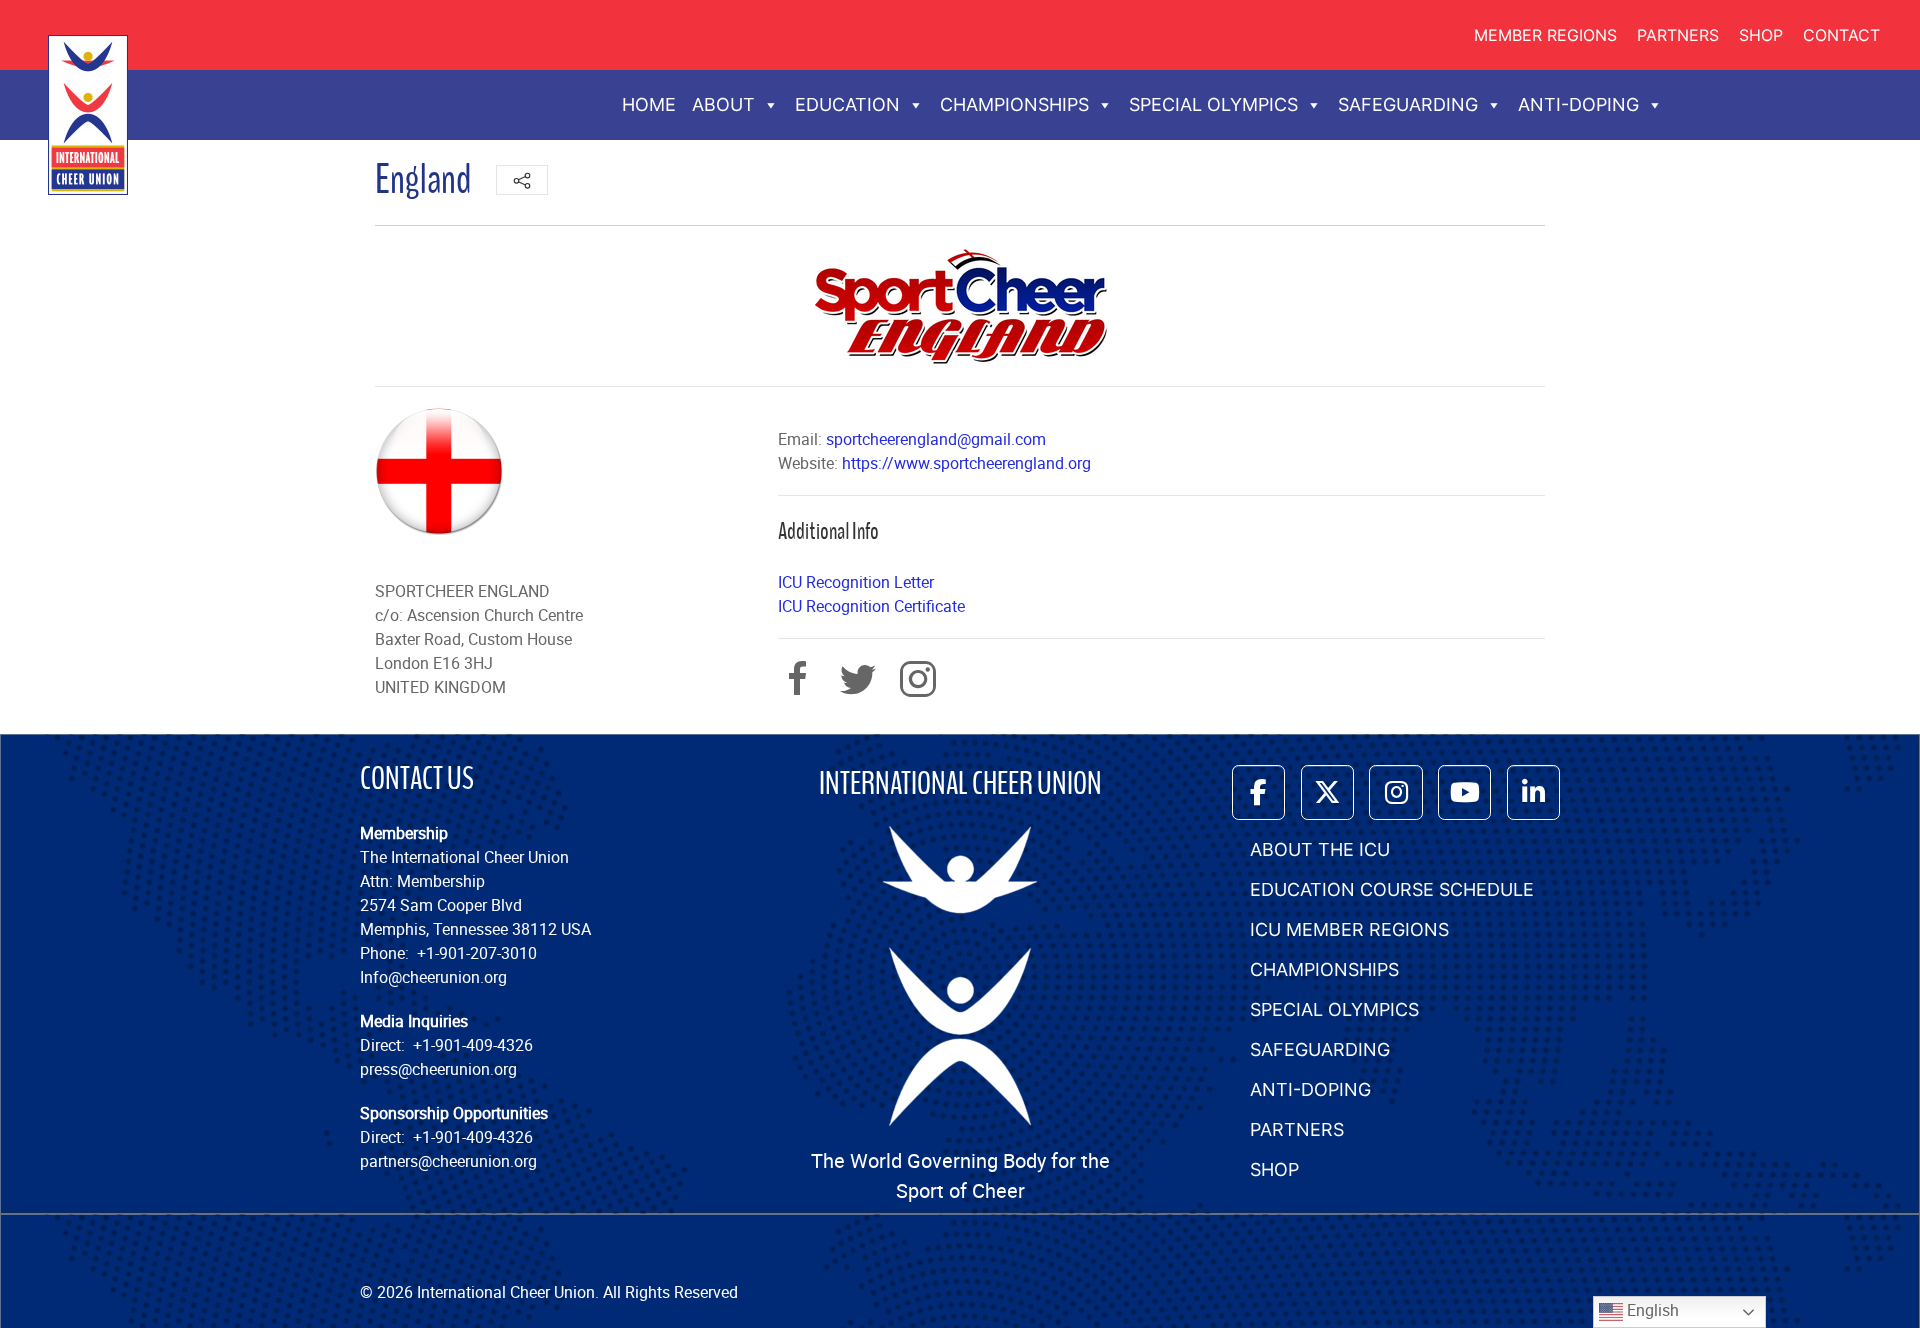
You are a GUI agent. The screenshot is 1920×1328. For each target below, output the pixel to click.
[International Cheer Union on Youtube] (1464, 792)
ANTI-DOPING (1578, 104)
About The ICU (1320, 849)
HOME (649, 104)
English (1651, 1310)
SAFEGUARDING (1408, 104)
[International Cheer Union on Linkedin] (1533, 792)
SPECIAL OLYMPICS (1213, 104)
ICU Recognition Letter (856, 582)
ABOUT (723, 104)
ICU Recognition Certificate (871, 606)
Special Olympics (1334, 1009)
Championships (1324, 969)
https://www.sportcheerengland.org (966, 463)
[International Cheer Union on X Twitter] (1327, 792)
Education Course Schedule (1392, 889)
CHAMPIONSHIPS (1014, 104)
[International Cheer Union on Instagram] (1395, 792)
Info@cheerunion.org (433, 977)
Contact (1841, 35)
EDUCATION (847, 104)
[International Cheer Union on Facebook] (1258, 792)
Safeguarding (1320, 1049)
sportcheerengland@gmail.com (936, 439)
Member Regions (1545, 35)
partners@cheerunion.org (448, 1161)
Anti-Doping (1310, 1089)
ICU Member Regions (1349, 929)
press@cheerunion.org (438, 1069)
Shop (1761, 35)
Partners (1678, 35)
